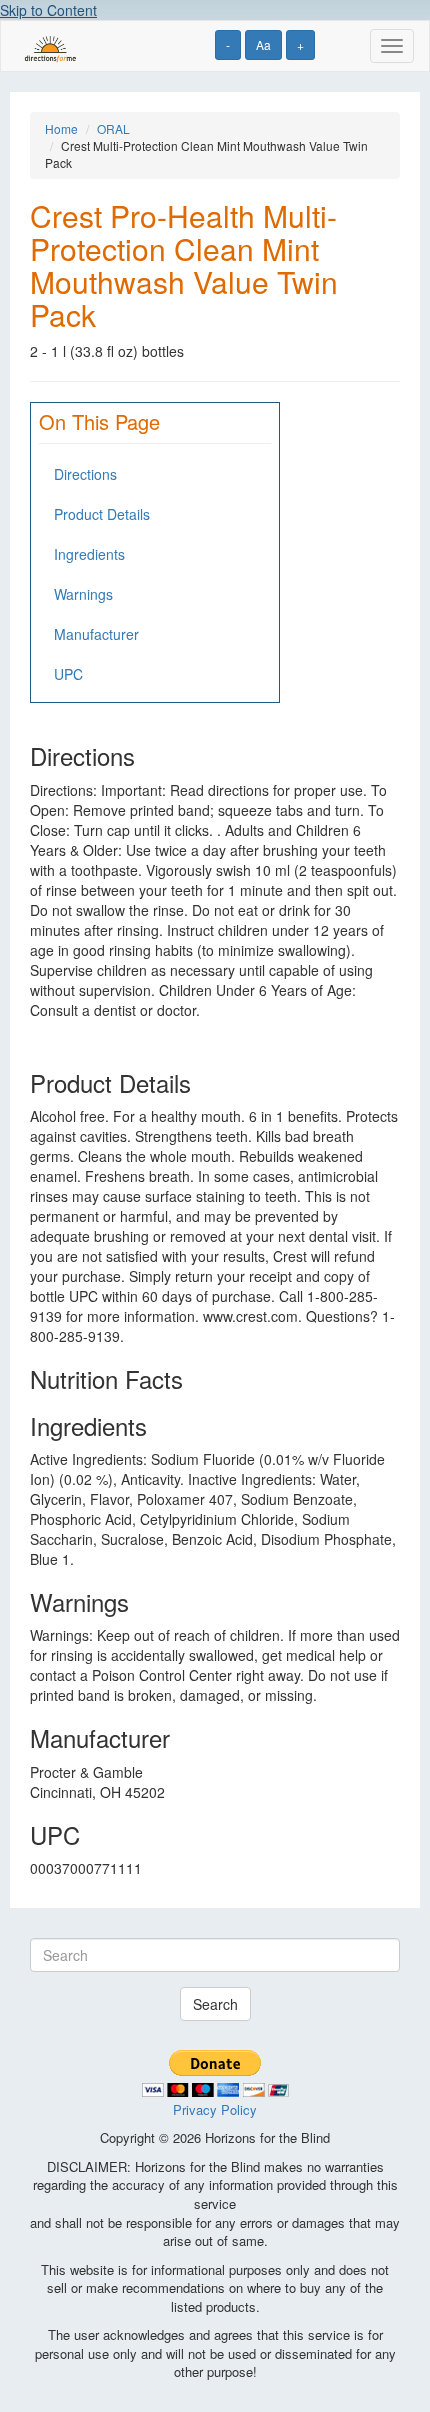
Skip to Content (48, 10)
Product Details (102, 514)
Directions (85, 474)
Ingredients (89, 554)
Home (61, 128)
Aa (263, 44)
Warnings (83, 594)
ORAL (113, 128)
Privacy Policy (215, 2109)
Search (215, 2004)
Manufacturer (96, 634)
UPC (68, 674)
